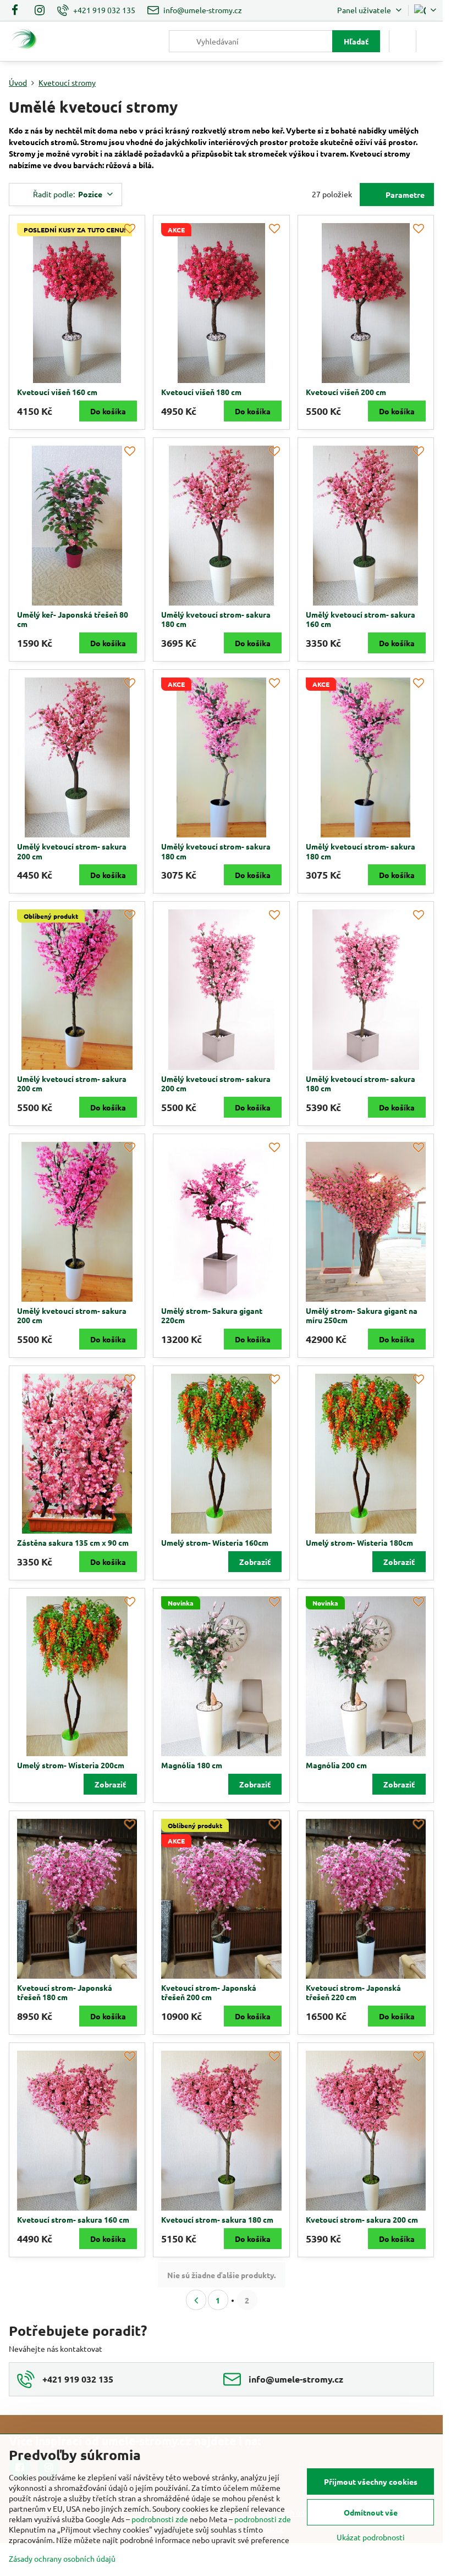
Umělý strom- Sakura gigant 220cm (212, 1315)
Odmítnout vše (371, 2512)
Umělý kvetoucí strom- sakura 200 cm (72, 851)
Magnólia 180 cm (192, 1765)
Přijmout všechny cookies (371, 2481)
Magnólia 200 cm (336, 1765)
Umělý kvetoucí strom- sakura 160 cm (361, 619)
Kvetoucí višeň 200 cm (346, 392)
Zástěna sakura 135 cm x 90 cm (73, 1542)
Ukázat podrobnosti (371, 2537)
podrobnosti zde (160, 2519)
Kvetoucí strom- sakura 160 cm (73, 2219)
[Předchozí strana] (196, 2300)
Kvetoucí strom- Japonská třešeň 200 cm (209, 1992)
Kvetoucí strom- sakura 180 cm (217, 2219)
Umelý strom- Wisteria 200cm (71, 1765)
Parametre (404, 195)
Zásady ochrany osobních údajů (62, 2558)
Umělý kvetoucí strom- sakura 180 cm (216, 619)
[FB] (18, 10)
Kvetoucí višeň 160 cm (57, 392)
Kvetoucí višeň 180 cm (201, 392)
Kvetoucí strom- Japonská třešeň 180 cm (65, 1992)
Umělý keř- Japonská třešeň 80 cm (73, 619)
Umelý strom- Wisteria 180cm (359, 1542)
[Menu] (430, 41)
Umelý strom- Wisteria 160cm (215, 1542)
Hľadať (356, 41)
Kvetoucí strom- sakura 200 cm (362, 2219)
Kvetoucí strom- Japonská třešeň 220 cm (353, 1992)
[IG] (40, 10)
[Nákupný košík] (403, 41)
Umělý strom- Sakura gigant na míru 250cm (362, 1315)
